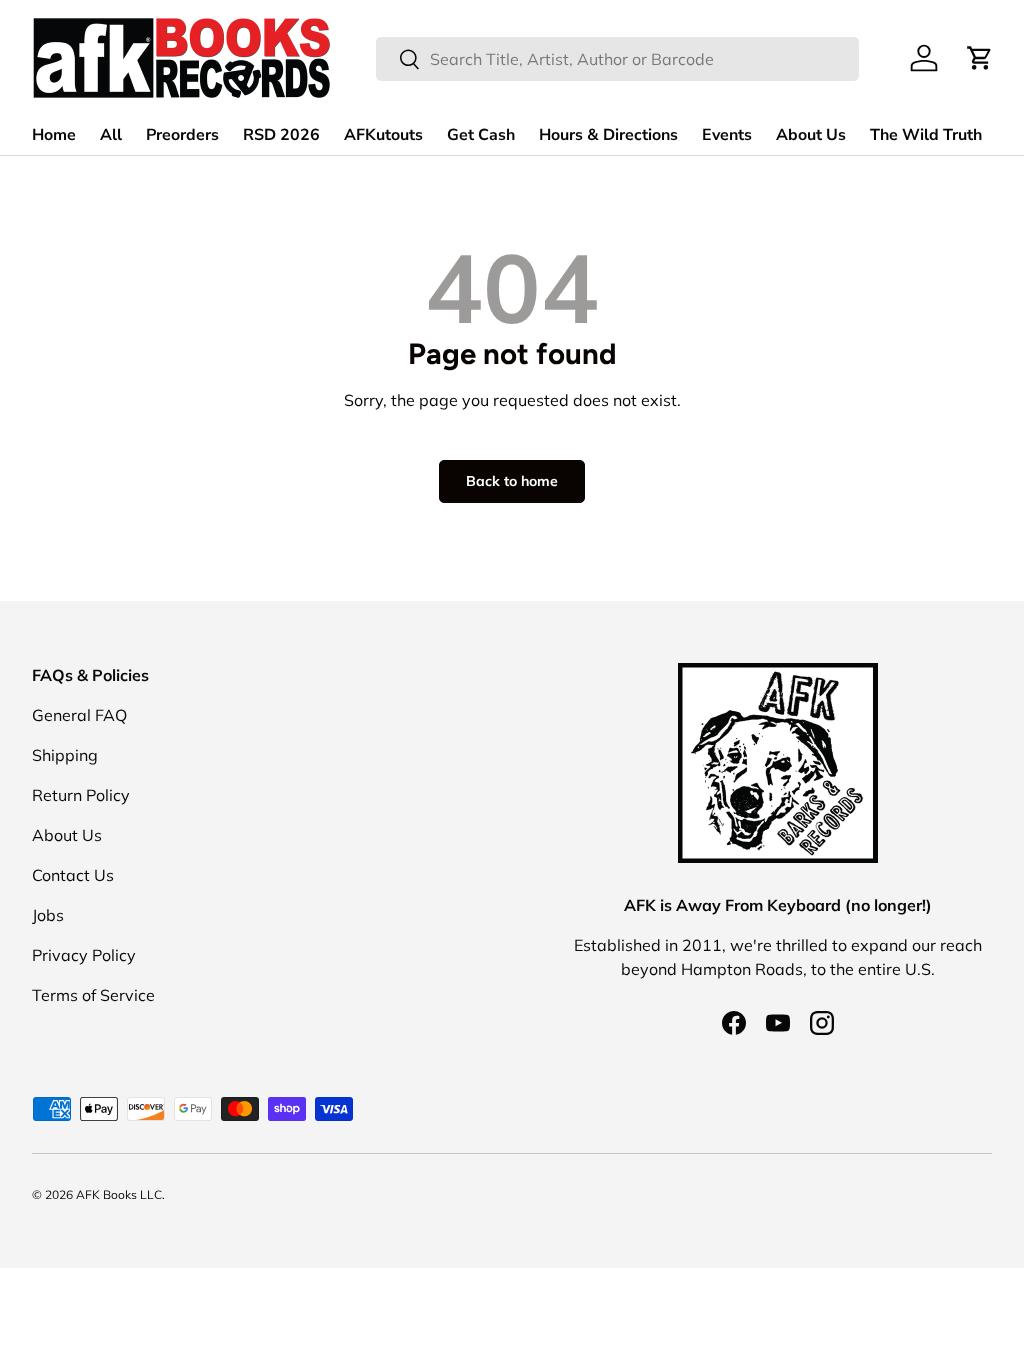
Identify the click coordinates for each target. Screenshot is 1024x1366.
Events (727, 135)
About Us (811, 135)
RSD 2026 (281, 135)
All (111, 135)
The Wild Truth (926, 135)
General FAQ (79, 715)
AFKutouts (383, 135)
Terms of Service (93, 995)
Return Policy (81, 795)
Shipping (65, 755)
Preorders (182, 135)
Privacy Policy (84, 955)
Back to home (512, 481)
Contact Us (73, 875)
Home (54, 135)
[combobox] (617, 59)
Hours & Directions (608, 135)
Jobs (48, 915)
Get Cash (481, 135)
